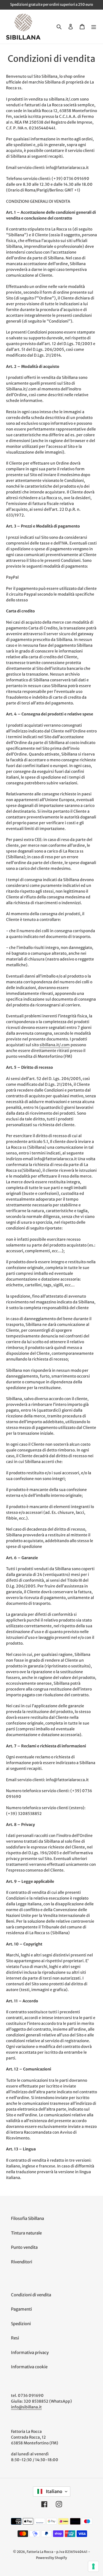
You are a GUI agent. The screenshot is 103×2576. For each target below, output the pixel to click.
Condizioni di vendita (31, 2295)
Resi (15, 2338)
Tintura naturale (26, 2233)
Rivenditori (22, 2262)
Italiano (54, 2491)
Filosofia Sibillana (27, 2218)
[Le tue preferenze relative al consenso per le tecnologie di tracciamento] (93, 2566)
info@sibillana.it (26, 2407)
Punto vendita (24, 2247)
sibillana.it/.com (55, 1045)
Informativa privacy (30, 2352)
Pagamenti (21, 2309)
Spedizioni (21, 2324)
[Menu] (94, 27)
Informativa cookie (29, 2367)
